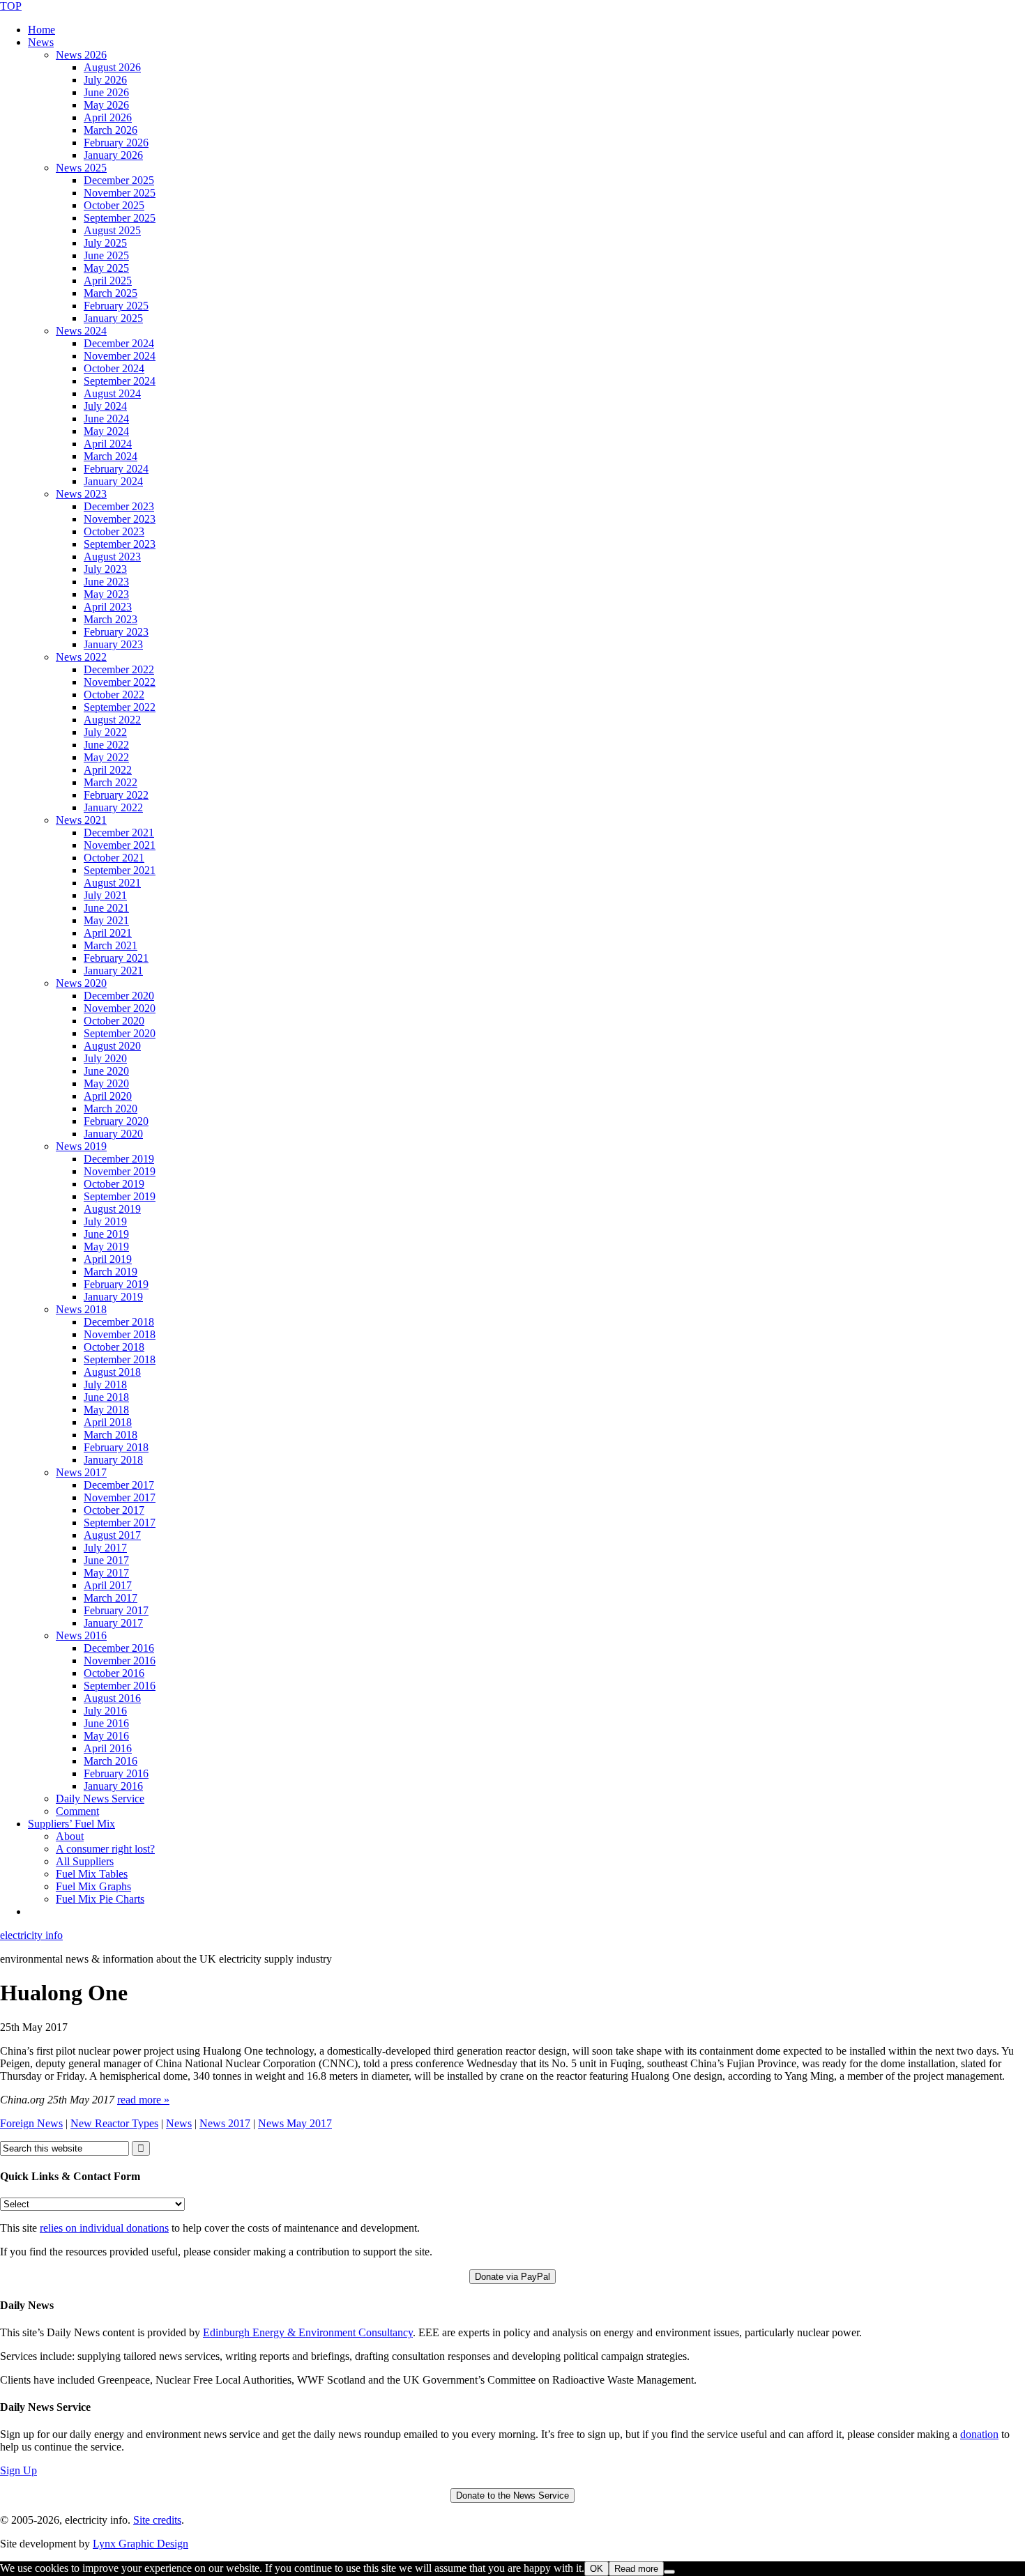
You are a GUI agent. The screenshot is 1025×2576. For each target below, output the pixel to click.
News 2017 (225, 2123)
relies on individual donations (104, 2228)
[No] (669, 2572)
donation (979, 2434)
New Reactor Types (114, 2123)
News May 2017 (295, 2123)
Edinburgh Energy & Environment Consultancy (308, 2332)
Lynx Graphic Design (141, 2544)
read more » (143, 2100)
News (179, 2123)
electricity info (31, 1935)
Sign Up (18, 2470)
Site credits (157, 2520)
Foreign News (31, 2123)
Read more (636, 2569)
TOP (11, 6)
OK (597, 2569)
